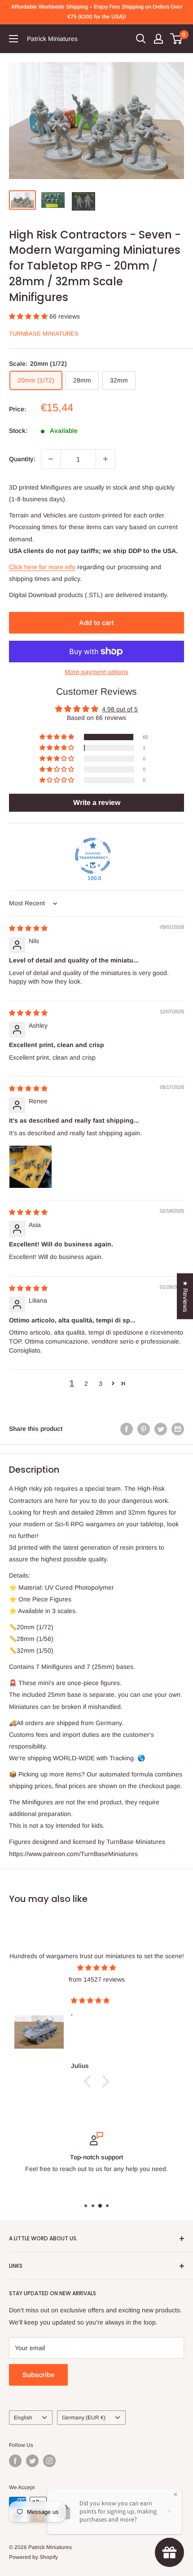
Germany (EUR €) (84, 2418)
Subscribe (38, 2375)
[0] (177, 39)
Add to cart (96, 623)
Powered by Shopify (33, 2557)
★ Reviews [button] (185, 1296)
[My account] (158, 39)
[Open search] (141, 39)
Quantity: (22, 459)
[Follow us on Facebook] (15, 2461)
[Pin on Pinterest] (144, 1429)
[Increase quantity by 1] (105, 459)
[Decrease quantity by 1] (51, 459)
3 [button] (101, 1384)
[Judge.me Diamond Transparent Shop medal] (93, 856)
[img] (28, 928)
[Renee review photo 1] (31, 1167)
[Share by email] (178, 1429)
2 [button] (86, 1384)
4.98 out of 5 (120, 709)
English (23, 2418)
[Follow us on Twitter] (32, 2461)
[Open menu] (13, 39)
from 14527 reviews (97, 1979)
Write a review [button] (97, 802)
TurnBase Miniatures (44, 334)
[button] (29, 316)
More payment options (96, 672)
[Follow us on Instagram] (49, 2461)
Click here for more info (42, 567)
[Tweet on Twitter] (161, 1429)
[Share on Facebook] (127, 1429)
